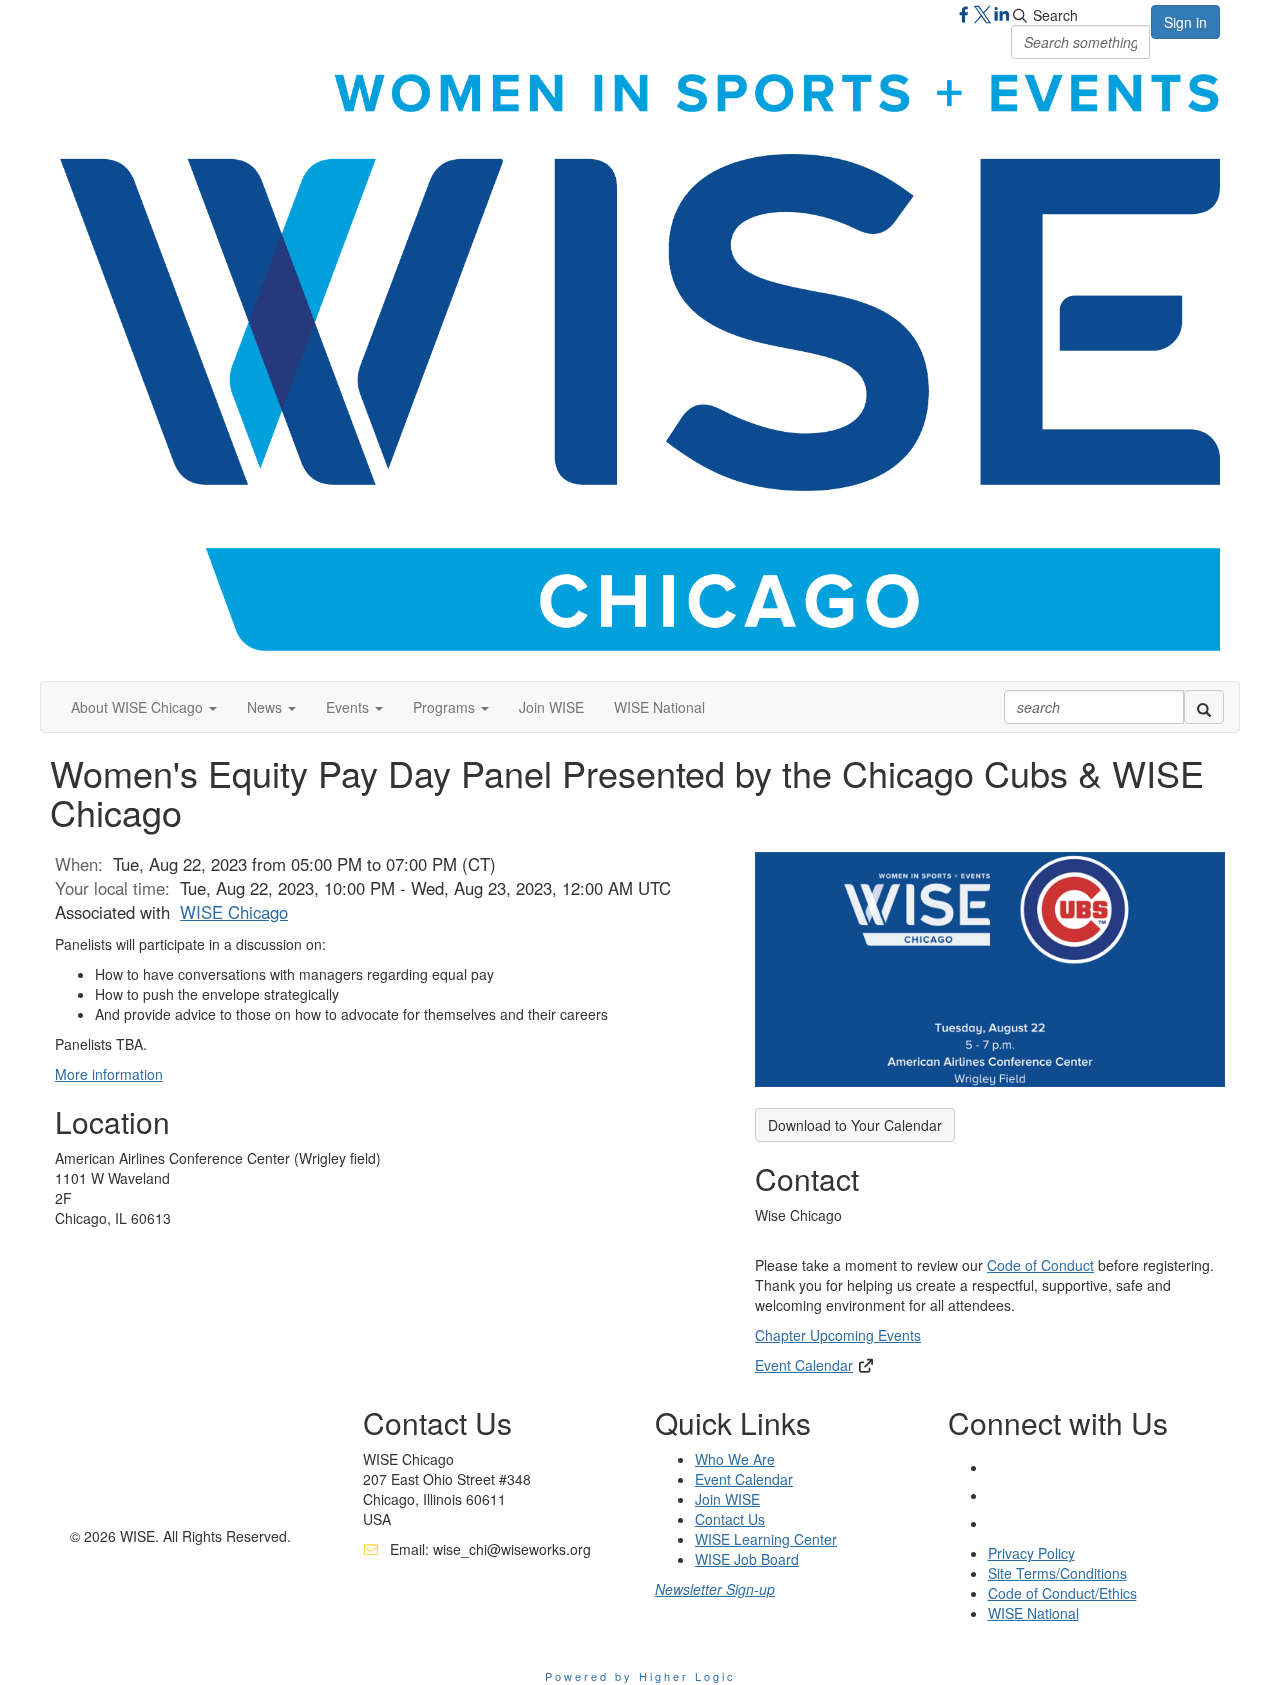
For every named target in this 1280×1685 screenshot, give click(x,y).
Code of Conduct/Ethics (1062, 1593)
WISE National (659, 707)
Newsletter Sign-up (715, 1589)
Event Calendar (804, 1365)
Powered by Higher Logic (640, 1676)
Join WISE (551, 707)
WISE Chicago (234, 912)
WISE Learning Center (766, 1539)
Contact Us (730, 1519)
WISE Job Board (747, 1559)
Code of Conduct (1040, 1265)
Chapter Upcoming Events (838, 1335)
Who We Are (735, 1459)
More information (109, 1074)
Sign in (1185, 22)
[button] (144, 707)
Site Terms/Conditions (1057, 1573)
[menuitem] (551, 707)
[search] (1204, 707)
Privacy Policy (1031, 1553)
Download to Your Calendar (855, 1125)
